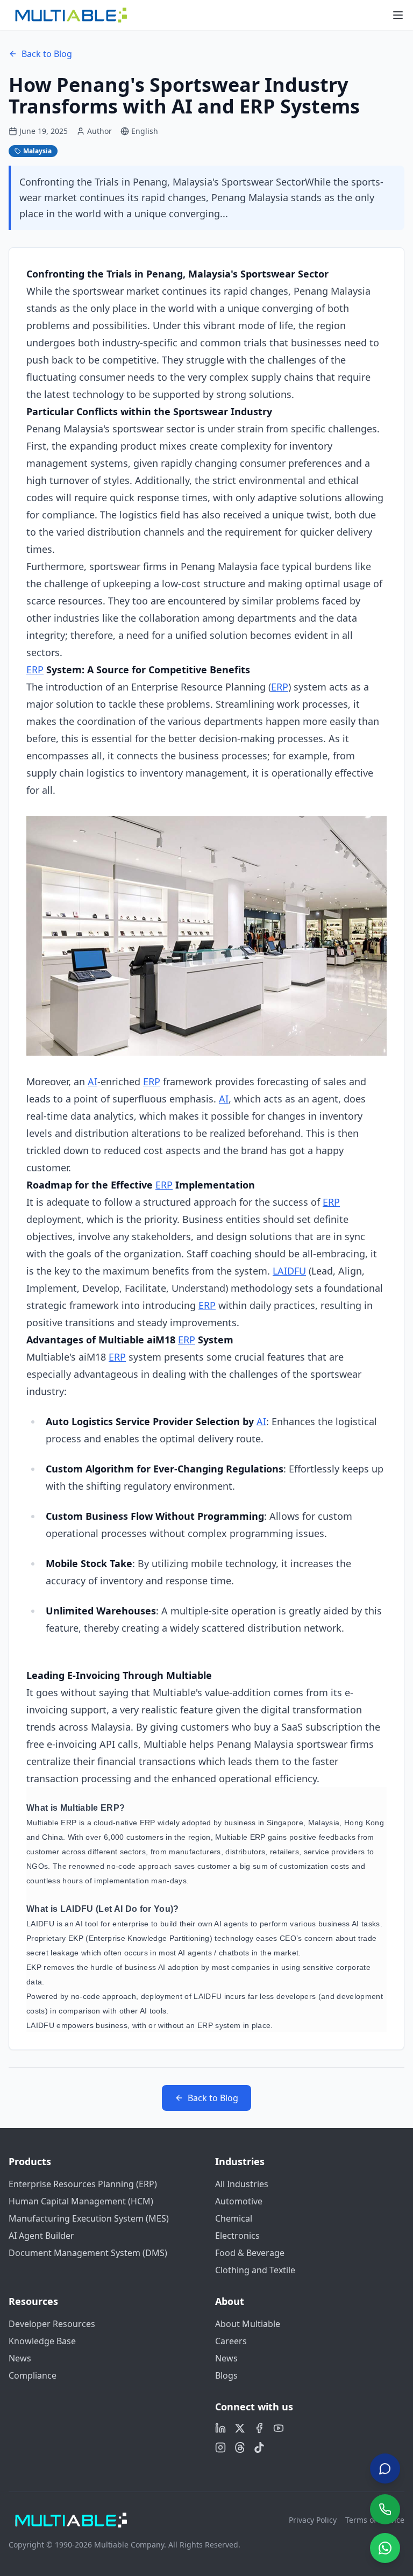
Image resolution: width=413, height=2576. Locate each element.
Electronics (237, 2236)
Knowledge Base (42, 2341)
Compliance (33, 2375)
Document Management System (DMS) (88, 2253)
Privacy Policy (313, 2520)
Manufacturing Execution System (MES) (89, 2218)
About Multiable (248, 2324)
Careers (231, 2341)
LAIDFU (289, 1271)
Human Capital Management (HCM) (81, 2201)
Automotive (239, 2201)
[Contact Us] (385, 2471)
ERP (35, 670)
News (20, 2358)
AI (92, 1081)
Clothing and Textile (255, 2270)
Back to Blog (47, 54)
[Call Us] (385, 2509)
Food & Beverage (250, 2253)
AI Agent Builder (41, 2236)
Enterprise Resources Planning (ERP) (83, 2184)
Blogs (226, 2375)
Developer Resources (52, 2324)
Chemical (234, 2218)
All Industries (242, 2184)
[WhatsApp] (385, 2548)
